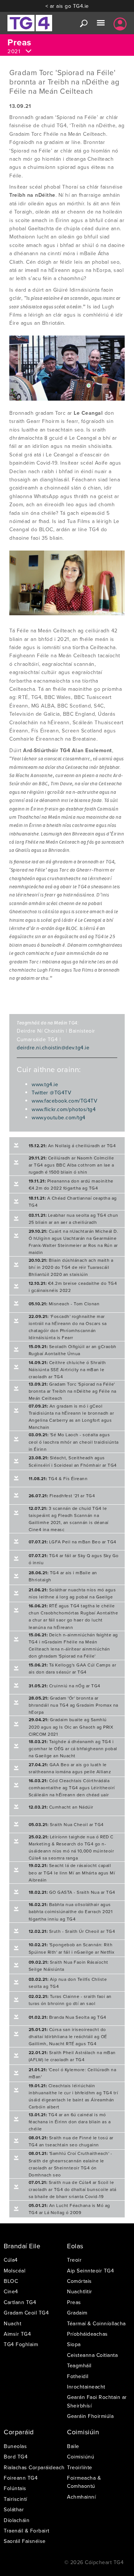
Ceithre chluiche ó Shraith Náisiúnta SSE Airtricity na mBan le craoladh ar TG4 (67, 1369)
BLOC (11, 2281)
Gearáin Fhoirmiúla (90, 2416)
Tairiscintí (15, 2499)
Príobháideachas (87, 2334)
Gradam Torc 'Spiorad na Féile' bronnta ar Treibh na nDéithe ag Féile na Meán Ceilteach (73, 1391)
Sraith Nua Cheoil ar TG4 (66, 1824)
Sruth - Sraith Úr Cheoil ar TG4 (72, 1931)
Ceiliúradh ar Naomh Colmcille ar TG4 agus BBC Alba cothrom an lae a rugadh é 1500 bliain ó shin (71, 1165)
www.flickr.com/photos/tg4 (64, 1109)
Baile (73, 2446)
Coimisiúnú (81, 2457)
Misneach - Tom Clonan (64, 1304)
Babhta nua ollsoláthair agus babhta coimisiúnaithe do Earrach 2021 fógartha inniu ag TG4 (71, 1911)
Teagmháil (79, 2365)
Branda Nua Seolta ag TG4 (68, 2017)
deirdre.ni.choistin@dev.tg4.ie (53, 1048)
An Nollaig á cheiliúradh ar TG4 (72, 1146)
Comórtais (79, 2281)
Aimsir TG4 (17, 2334)
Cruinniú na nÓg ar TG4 (65, 1686)
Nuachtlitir (80, 2291)
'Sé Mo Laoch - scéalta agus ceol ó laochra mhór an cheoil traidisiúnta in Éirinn (74, 1442)
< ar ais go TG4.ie (67, 6)
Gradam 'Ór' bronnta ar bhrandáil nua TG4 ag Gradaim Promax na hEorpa (74, 1705)
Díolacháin (17, 2520)
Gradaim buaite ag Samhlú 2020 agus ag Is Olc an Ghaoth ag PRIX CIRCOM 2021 (71, 1727)
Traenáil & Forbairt (27, 2531)
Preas (74, 2302)
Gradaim (77, 2313)
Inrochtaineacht (86, 2387)
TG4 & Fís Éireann (58, 1478)
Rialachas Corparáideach (34, 2467)
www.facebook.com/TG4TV (64, 1101)
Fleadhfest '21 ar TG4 (62, 1496)
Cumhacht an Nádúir (61, 1807)
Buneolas (15, 2446)
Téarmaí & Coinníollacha (96, 2323)
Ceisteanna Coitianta (92, 2355)
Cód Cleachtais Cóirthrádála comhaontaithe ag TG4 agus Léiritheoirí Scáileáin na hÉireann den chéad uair (72, 1788)
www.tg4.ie (45, 1084)
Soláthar (14, 2509)
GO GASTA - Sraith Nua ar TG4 (72, 1892)
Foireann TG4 (21, 2478)
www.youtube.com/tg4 (59, 1117)
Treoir (74, 2260)
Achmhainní (81, 2497)
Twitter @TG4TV (51, 1093)
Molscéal (15, 2271)
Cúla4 (11, 2260)
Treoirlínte (80, 2467)
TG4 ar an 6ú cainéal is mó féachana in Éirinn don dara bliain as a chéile (70, 2122)
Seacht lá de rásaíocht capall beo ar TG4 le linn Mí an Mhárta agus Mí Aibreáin (72, 1872)
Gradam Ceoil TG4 (26, 2313)
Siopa (74, 2344)
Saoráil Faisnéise (25, 2541)
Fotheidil (78, 2376)
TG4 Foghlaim (21, 2344)
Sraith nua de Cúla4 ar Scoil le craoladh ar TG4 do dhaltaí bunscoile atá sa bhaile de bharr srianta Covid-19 (73, 2189)
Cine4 (11, 2291)
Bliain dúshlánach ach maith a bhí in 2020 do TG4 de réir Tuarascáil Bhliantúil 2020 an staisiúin (71, 1267)
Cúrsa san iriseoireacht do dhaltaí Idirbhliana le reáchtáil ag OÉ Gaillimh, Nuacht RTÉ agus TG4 (68, 2036)
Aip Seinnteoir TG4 (90, 2271)
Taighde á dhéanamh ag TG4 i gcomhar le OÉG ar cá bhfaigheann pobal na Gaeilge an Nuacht (73, 1749)
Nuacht (12, 2323)
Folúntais (15, 2488)
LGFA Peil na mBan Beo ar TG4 (73, 1542)
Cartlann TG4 (20, 2302)
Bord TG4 (16, 2457)
